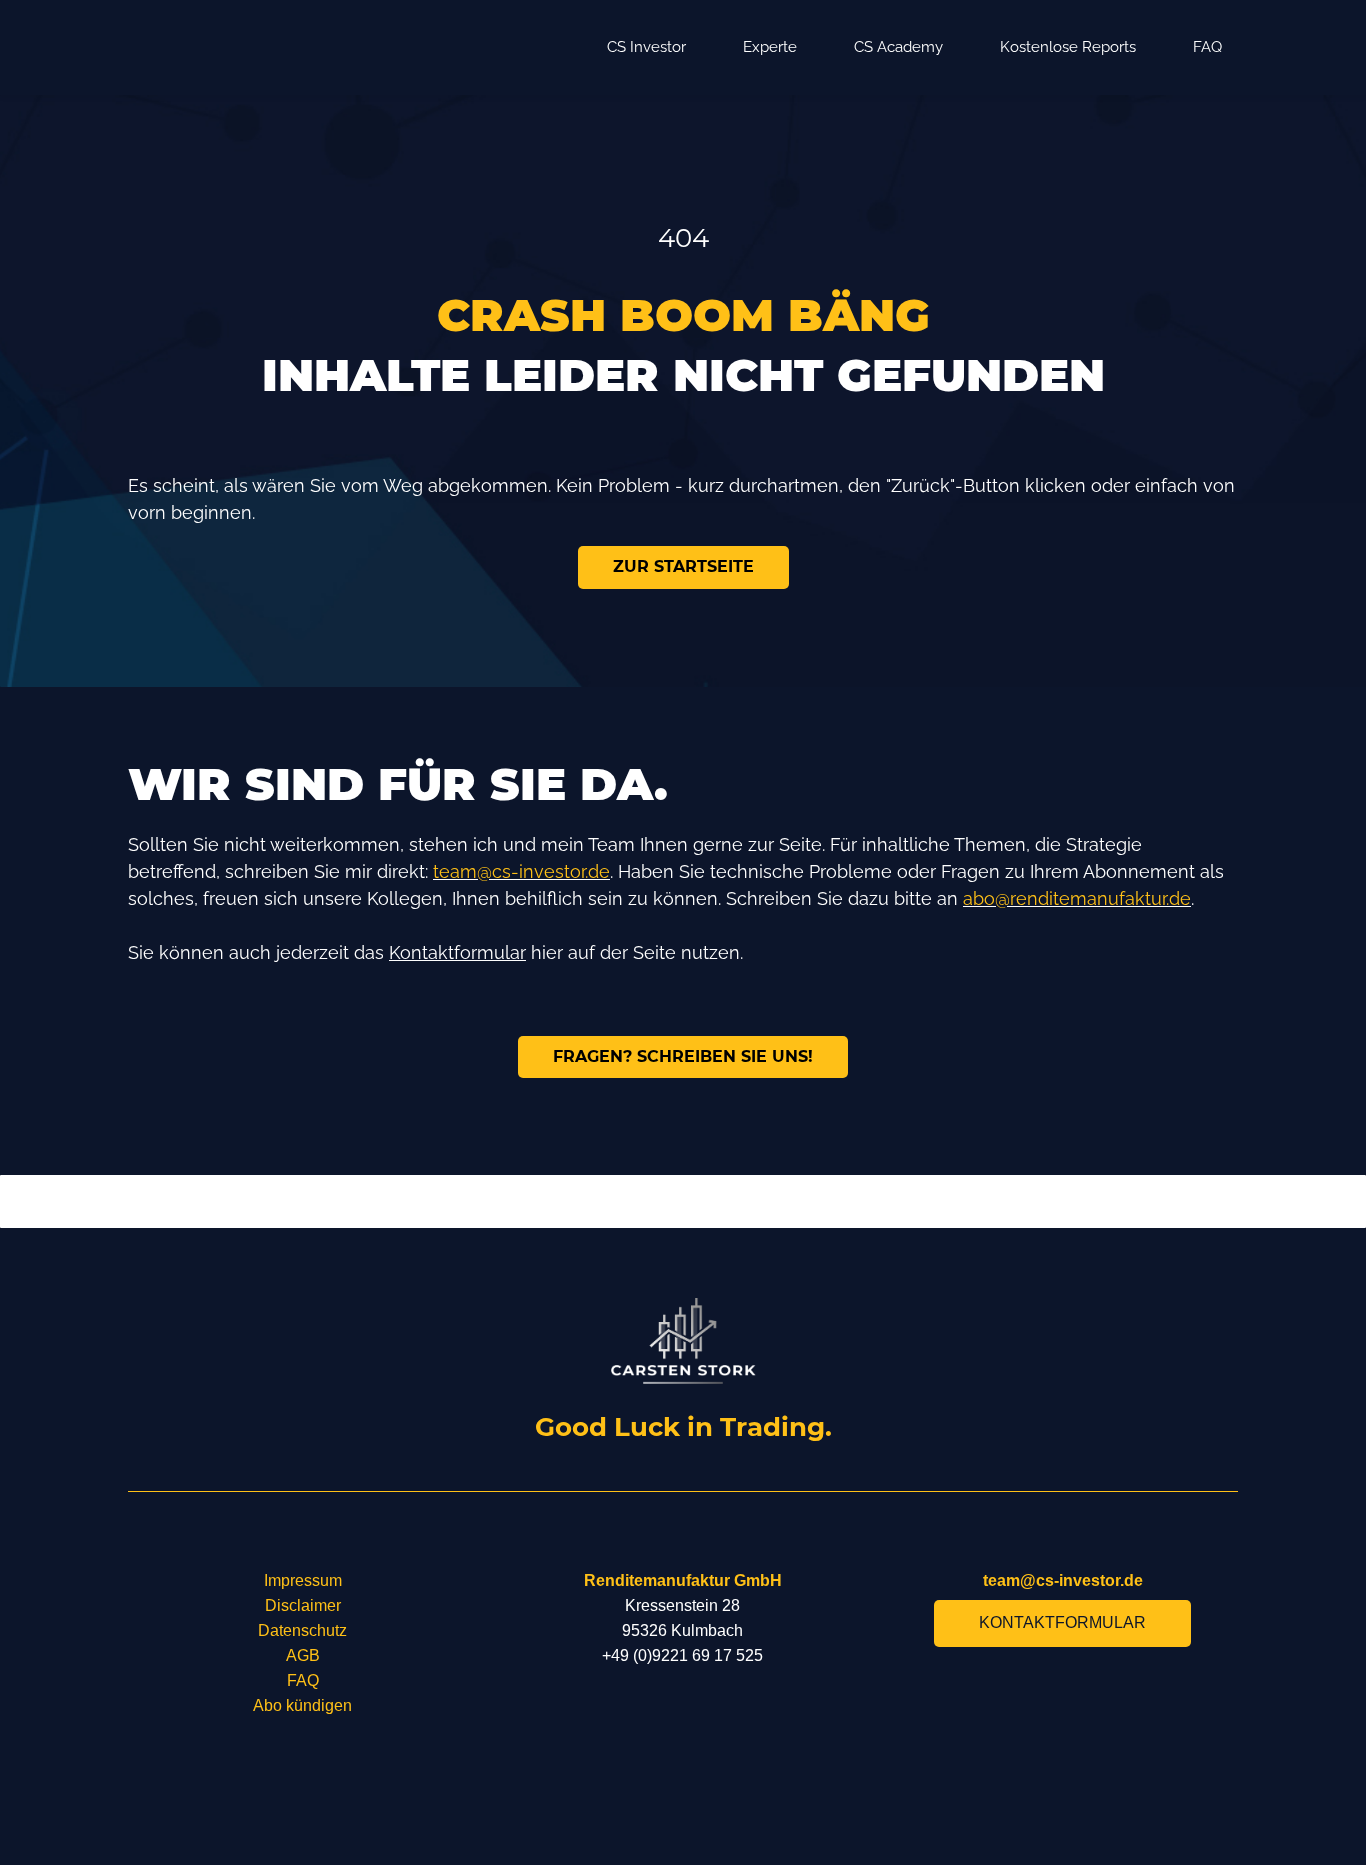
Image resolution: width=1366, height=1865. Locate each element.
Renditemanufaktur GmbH (683, 1580)
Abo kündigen (302, 1705)
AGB (303, 1655)
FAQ (303, 1680)
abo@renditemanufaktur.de (1077, 898)
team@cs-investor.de (521, 871)
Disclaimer (303, 1605)
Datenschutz (302, 1630)
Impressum (303, 1580)
